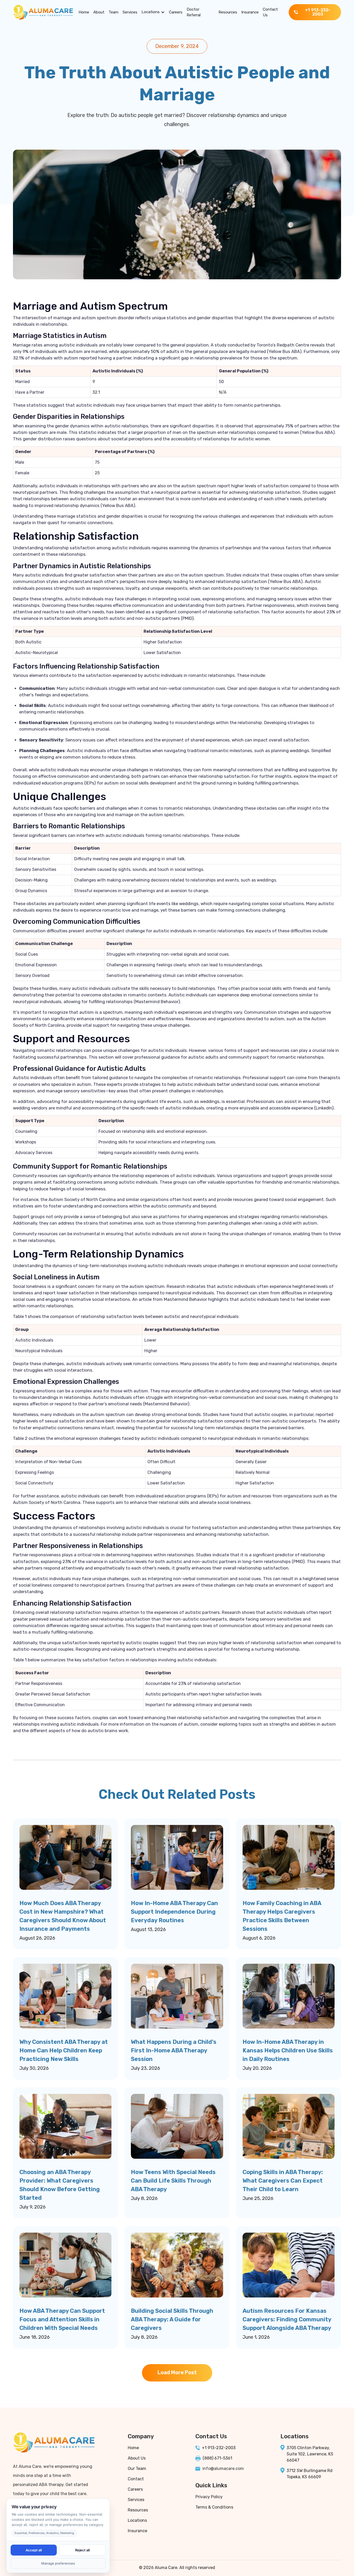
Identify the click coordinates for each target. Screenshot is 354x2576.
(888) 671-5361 (217, 2458)
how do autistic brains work (100, 1731)
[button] (153, 12)
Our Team (137, 2469)
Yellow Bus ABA (284, 351)
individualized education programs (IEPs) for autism (66, 783)
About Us (137, 2458)
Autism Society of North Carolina (47, 1502)
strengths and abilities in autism (303, 1724)
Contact (136, 2479)
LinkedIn (324, 1108)
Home (84, 12)
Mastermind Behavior (157, 1002)
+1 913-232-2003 (219, 2448)
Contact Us (270, 12)
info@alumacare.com (223, 2469)
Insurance (250, 12)
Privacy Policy (209, 2497)
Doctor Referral (194, 12)
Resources (228, 12)
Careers (176, 12)
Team (114, 12)
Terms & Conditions (214, 2507)
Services (130, 12)
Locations (151, 12)
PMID (187, 618)
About (99, 12)
